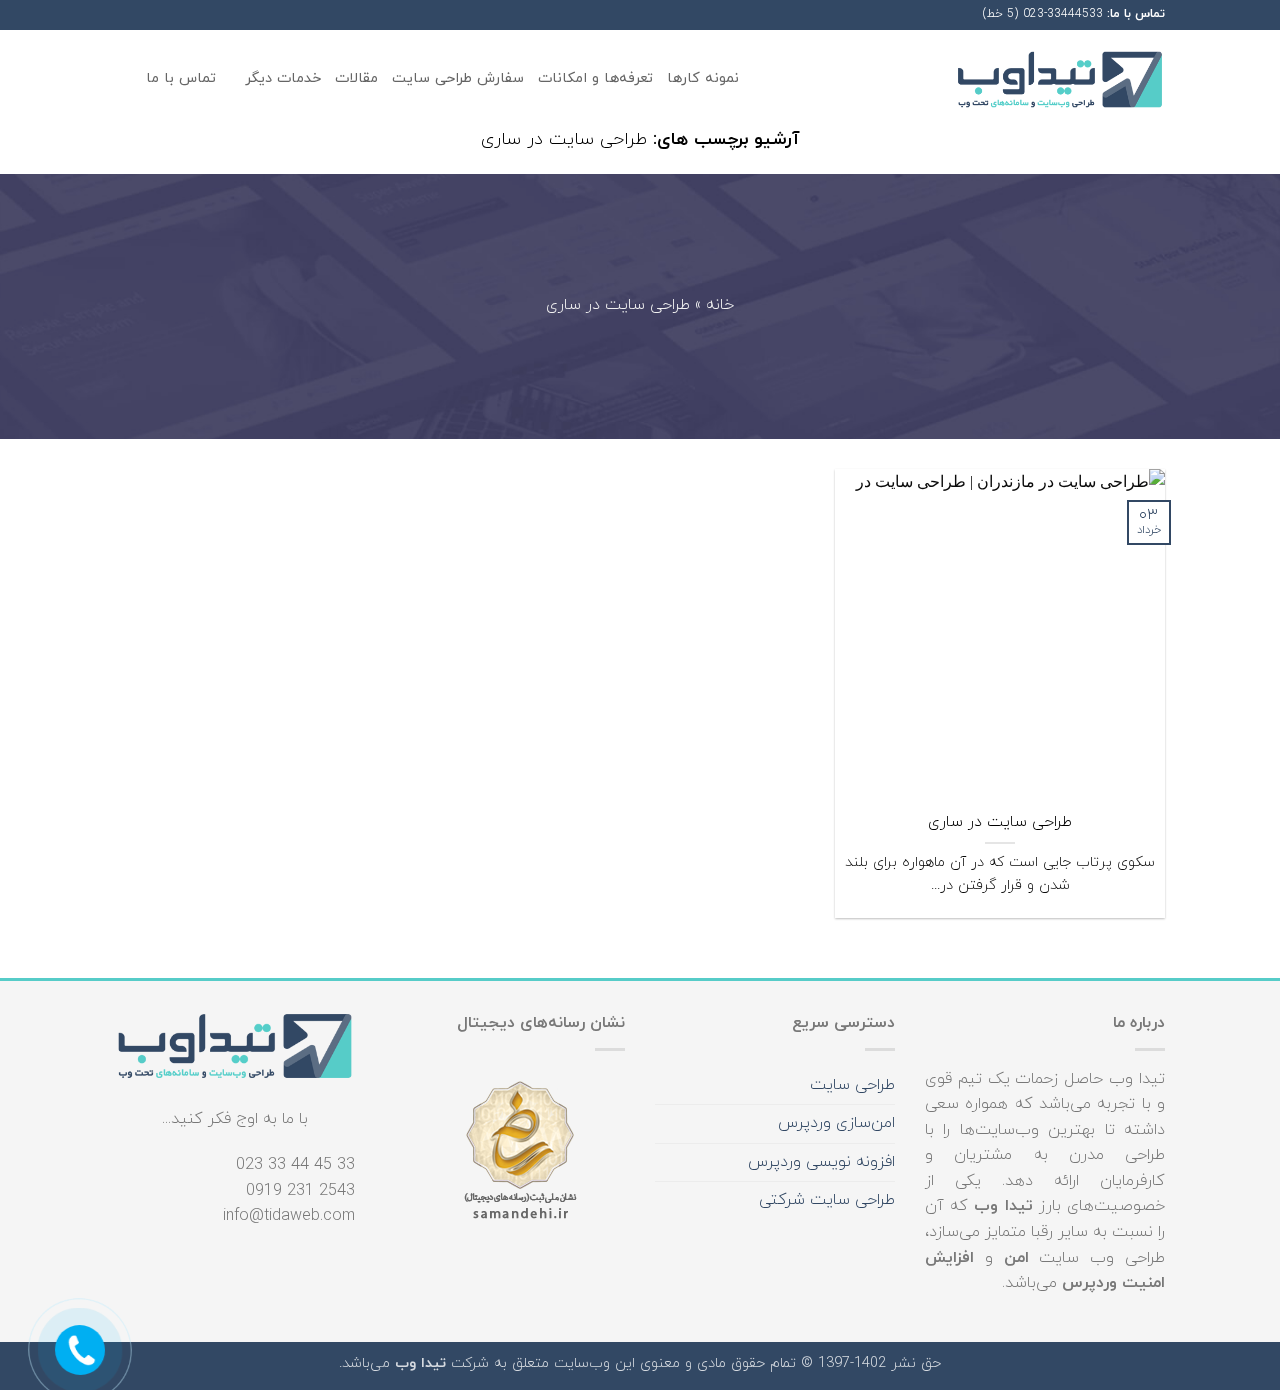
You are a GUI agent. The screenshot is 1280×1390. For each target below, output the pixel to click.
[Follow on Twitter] (144, 14)
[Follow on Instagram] (163, 14)
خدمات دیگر (283, 78)
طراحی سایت (852, 1085)
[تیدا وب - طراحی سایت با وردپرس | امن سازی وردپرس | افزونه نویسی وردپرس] (1060, 79)
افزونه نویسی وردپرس (821, 1162)
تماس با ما (181, 78)
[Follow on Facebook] (182, 14)
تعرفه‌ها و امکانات (595, 78)
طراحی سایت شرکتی (827, 1200)
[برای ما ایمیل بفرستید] (125, 14)
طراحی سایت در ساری (1000, 822)
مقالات (356, 78)
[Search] (123, 79)
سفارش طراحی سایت (458, 78)
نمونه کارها (703, 78)
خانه (720, 306)
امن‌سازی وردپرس (836, 1123)
